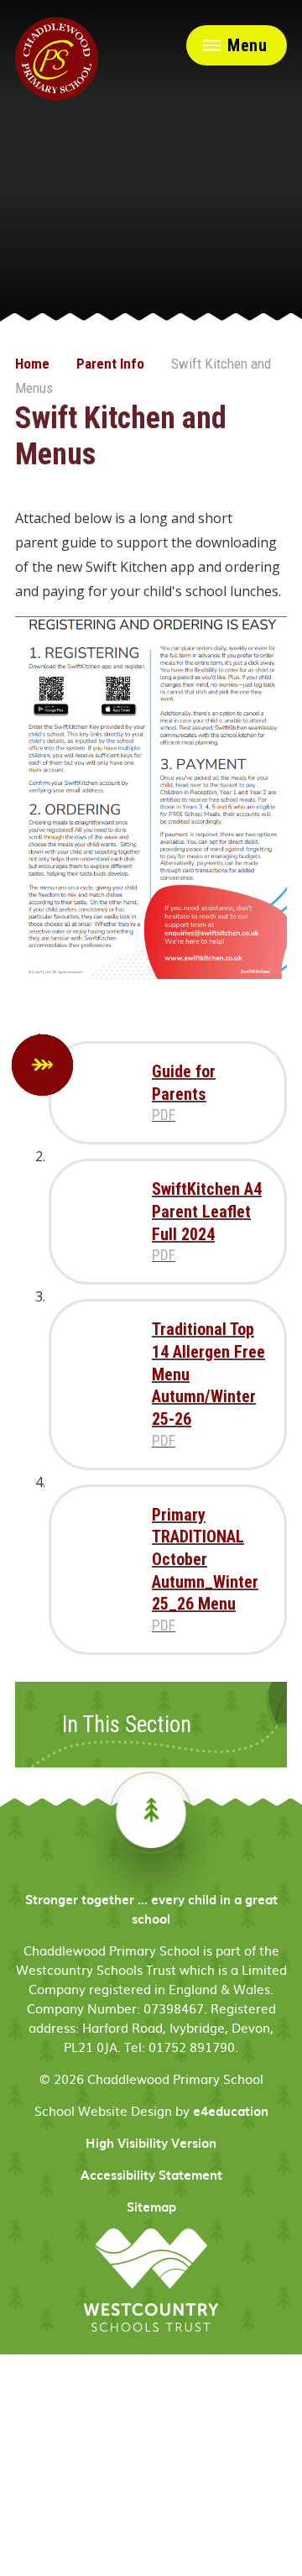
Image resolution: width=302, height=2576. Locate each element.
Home (32, 364)
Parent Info (110, 364)
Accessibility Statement (151, 2175)
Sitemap (151, 2207)
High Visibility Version (151, 2143)
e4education (231, 2111)
